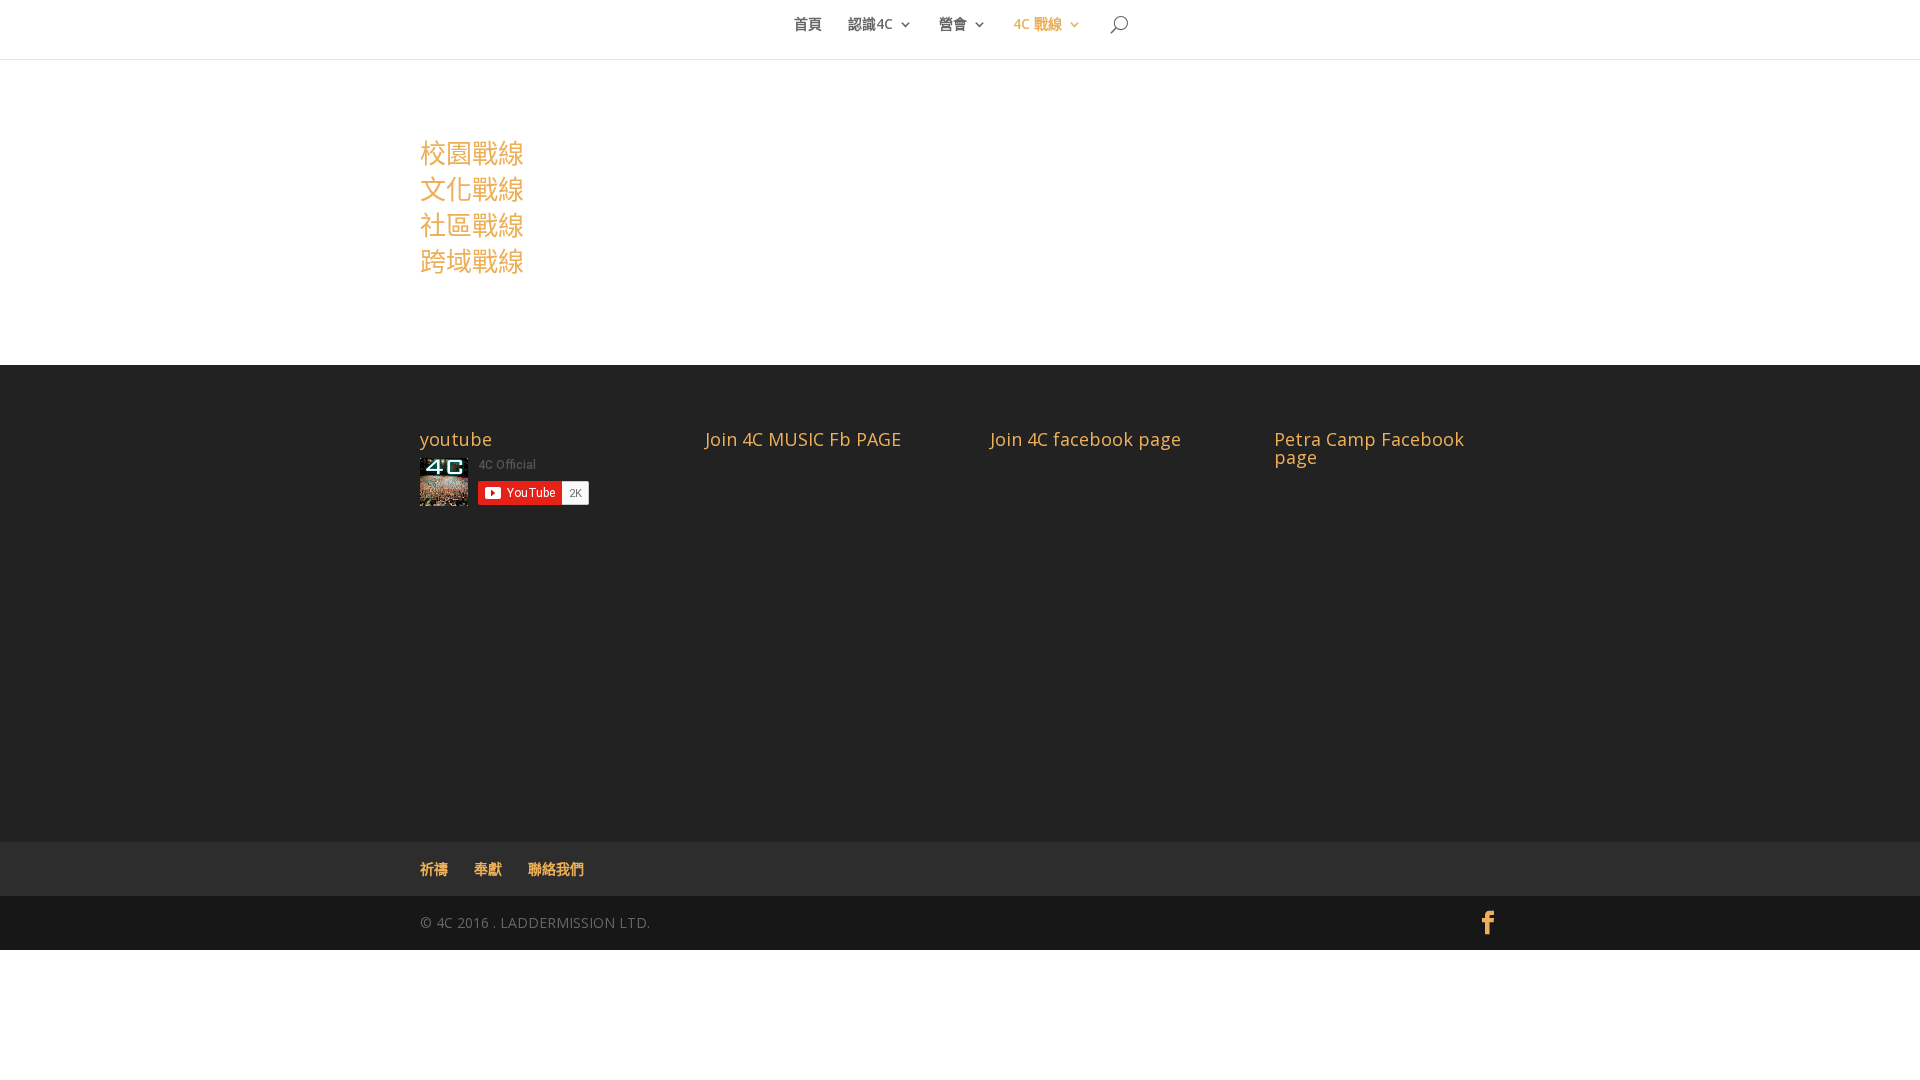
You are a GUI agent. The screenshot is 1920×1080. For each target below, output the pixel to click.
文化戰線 (472, 189)
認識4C (870, 25)
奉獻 (488, 868)
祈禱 (434, 868)
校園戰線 (472, 153)
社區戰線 (472, 225)
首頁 (808, 25)
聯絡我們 (556, 868)
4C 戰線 (1037, 25)
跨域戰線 (472, 261)
